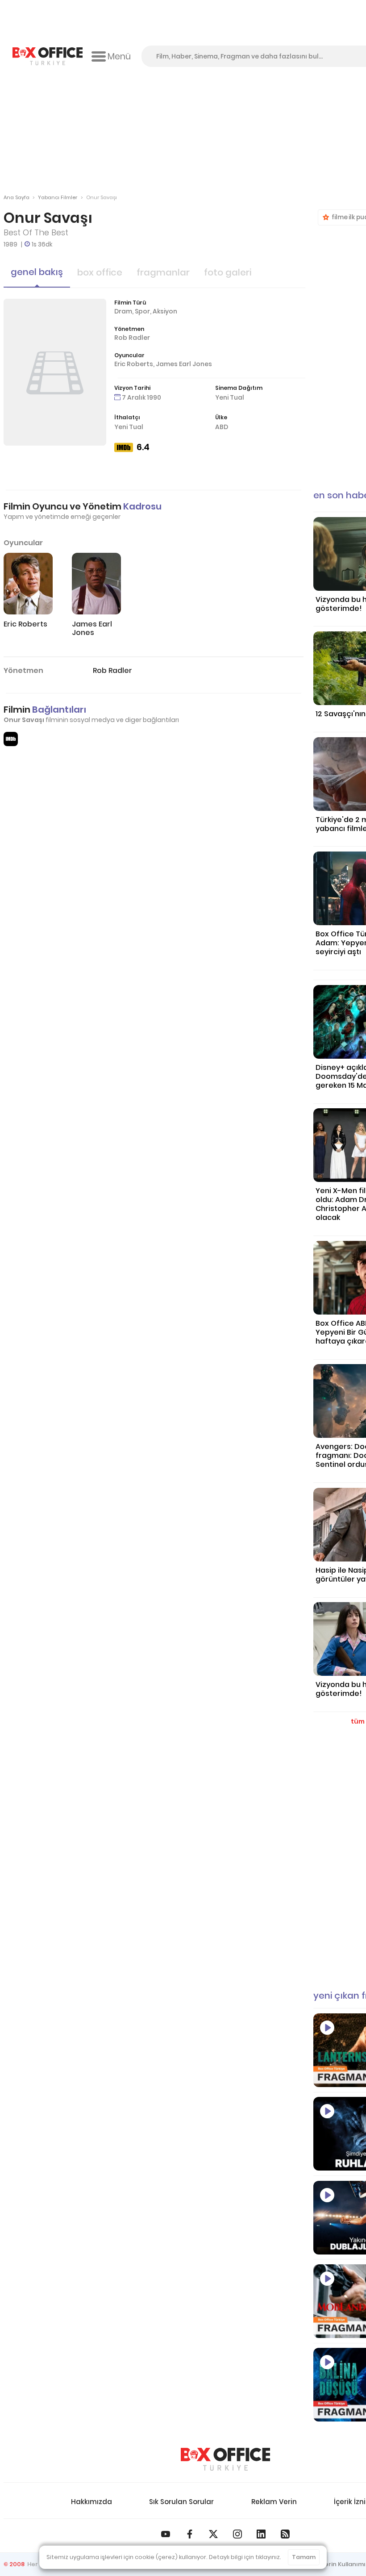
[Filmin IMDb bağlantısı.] (11, 739)
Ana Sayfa (17, 197)
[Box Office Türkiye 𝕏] (213, 2534)
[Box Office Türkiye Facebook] (190, 2534)
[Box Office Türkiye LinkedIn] (261, 2534)
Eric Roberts (134, 364)
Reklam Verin (274, 2502)
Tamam (304, 2557)
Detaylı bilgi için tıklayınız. (245, 2557)
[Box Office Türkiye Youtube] (166, 2534)
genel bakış (37, 272)
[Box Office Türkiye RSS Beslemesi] (285, 2534)
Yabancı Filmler (58, 197)
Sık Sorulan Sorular (181, 2502)
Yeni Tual (230, 397)
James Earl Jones (184, 364)
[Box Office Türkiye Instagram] (237, 2534)
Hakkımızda (91, 2502)
